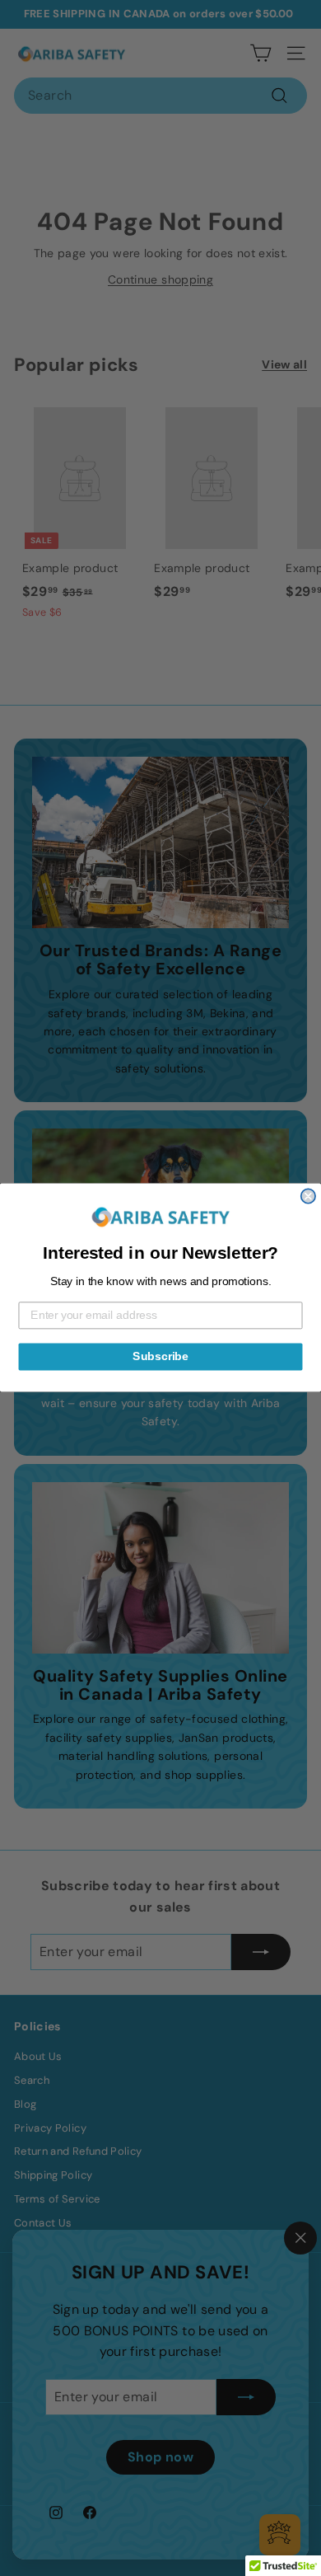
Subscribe (160, 1357)
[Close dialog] (308, 1197)
